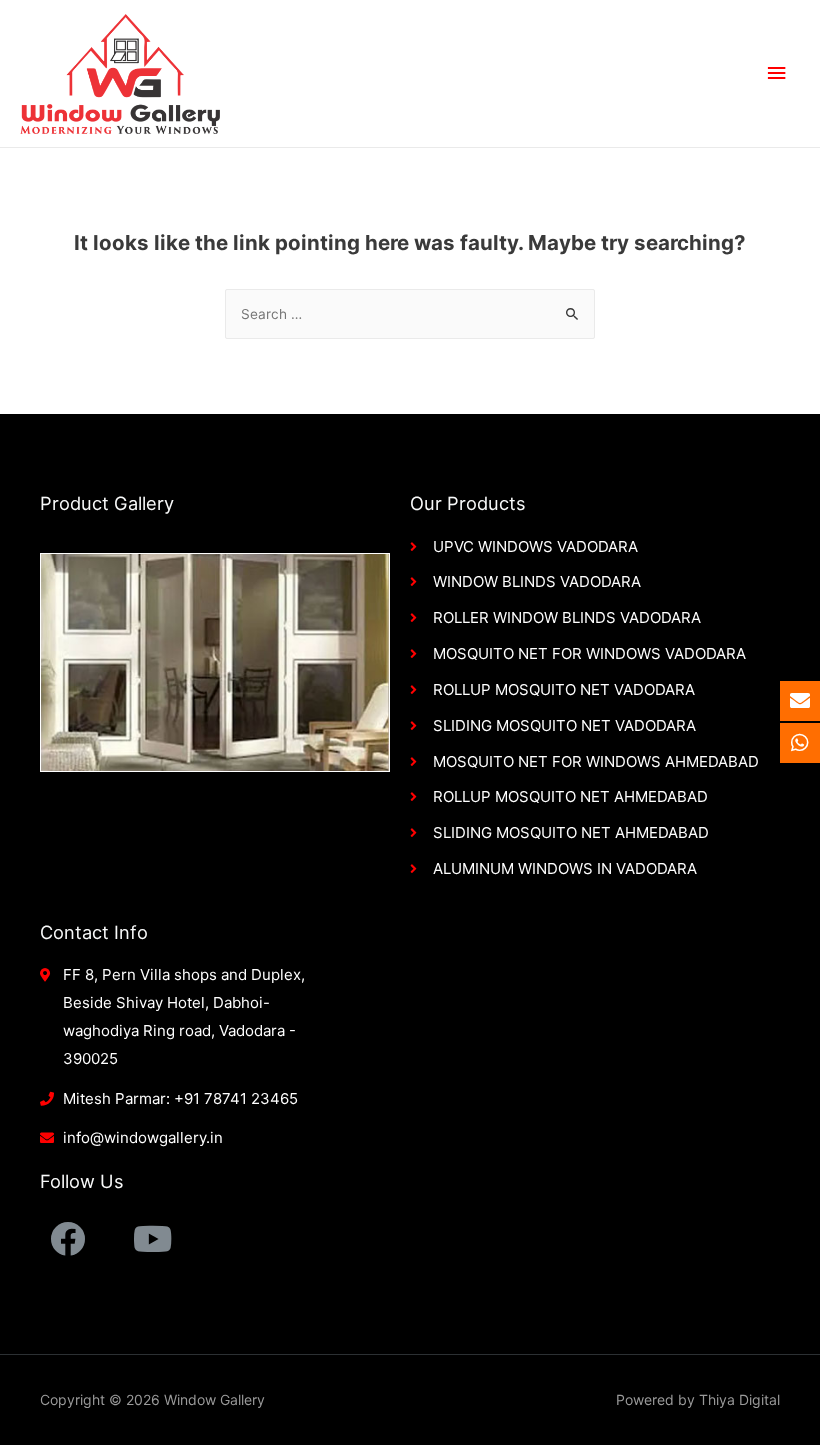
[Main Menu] (777, 73)
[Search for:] (410, 314)
